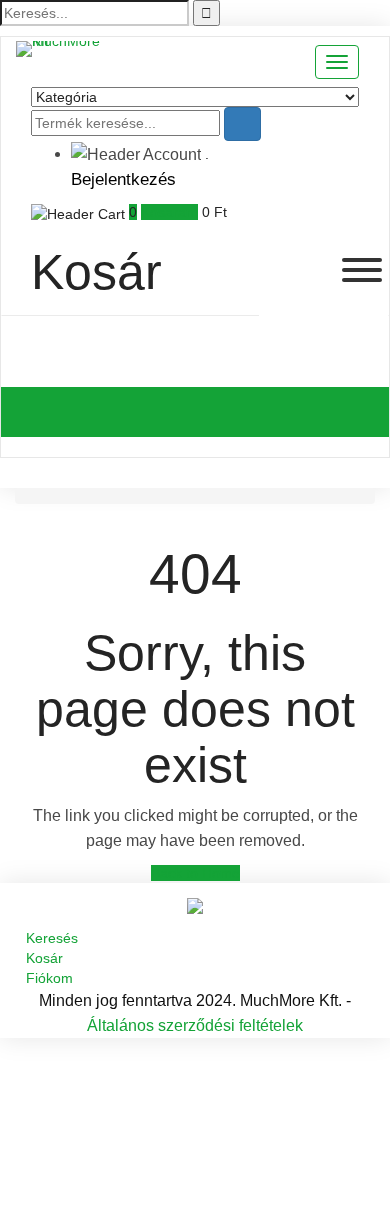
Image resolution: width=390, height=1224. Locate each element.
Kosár (44, 958)
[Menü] (362, 270)
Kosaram (169, 212)
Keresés (52, 938)
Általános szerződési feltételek (195, 1025)
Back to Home (195, 873)
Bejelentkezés (123, 179)
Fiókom (49, 978)
